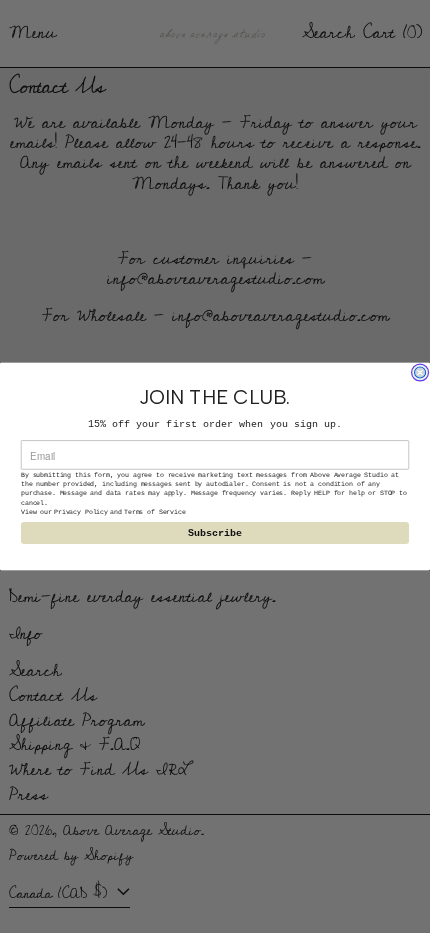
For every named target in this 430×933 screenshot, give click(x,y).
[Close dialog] (420, 372)
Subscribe (215, 532)
